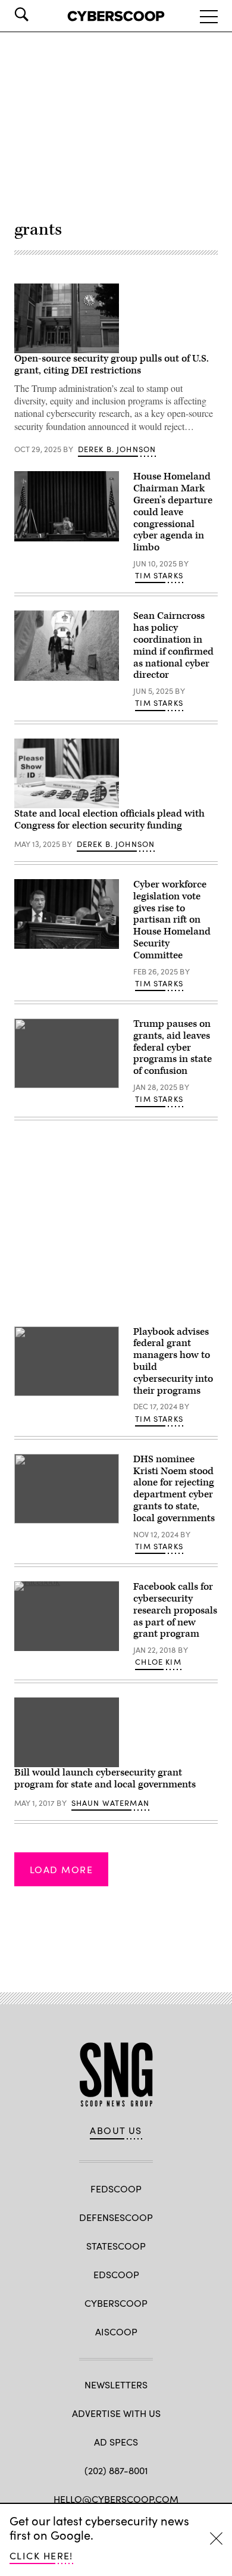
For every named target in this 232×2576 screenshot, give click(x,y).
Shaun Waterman (110, 1803)
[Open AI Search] (38, 14)
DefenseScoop (116, 2217)
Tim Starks (159, 575)
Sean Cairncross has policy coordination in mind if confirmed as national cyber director (173, 645)
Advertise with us (116, 2413)
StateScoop (116, 2246)
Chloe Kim (158, 1662)
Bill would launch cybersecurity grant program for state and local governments (105, 1778)
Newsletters (116, 2385)
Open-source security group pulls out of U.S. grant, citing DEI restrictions (112, 365)
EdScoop (116, 2274)
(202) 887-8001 (116, 2470)
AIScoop (116, 2332)
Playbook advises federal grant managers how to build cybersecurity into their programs (173, 1361)
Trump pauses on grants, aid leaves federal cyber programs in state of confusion (173, 1047)
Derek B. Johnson (117, 449)
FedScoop (116, 2189)
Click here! (41, 2555)
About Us (116, 2130)
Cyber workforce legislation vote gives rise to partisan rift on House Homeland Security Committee (172, 920)
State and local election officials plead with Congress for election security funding (109, 820)
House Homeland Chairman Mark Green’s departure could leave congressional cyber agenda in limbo (173, 512)
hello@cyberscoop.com (116, 2499)
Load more (61, 1869)
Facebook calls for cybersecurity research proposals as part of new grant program (175, 1610)
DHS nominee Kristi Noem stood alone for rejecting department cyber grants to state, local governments (174, 1489)
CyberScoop (116, 2303)
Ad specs (116, 2442)
